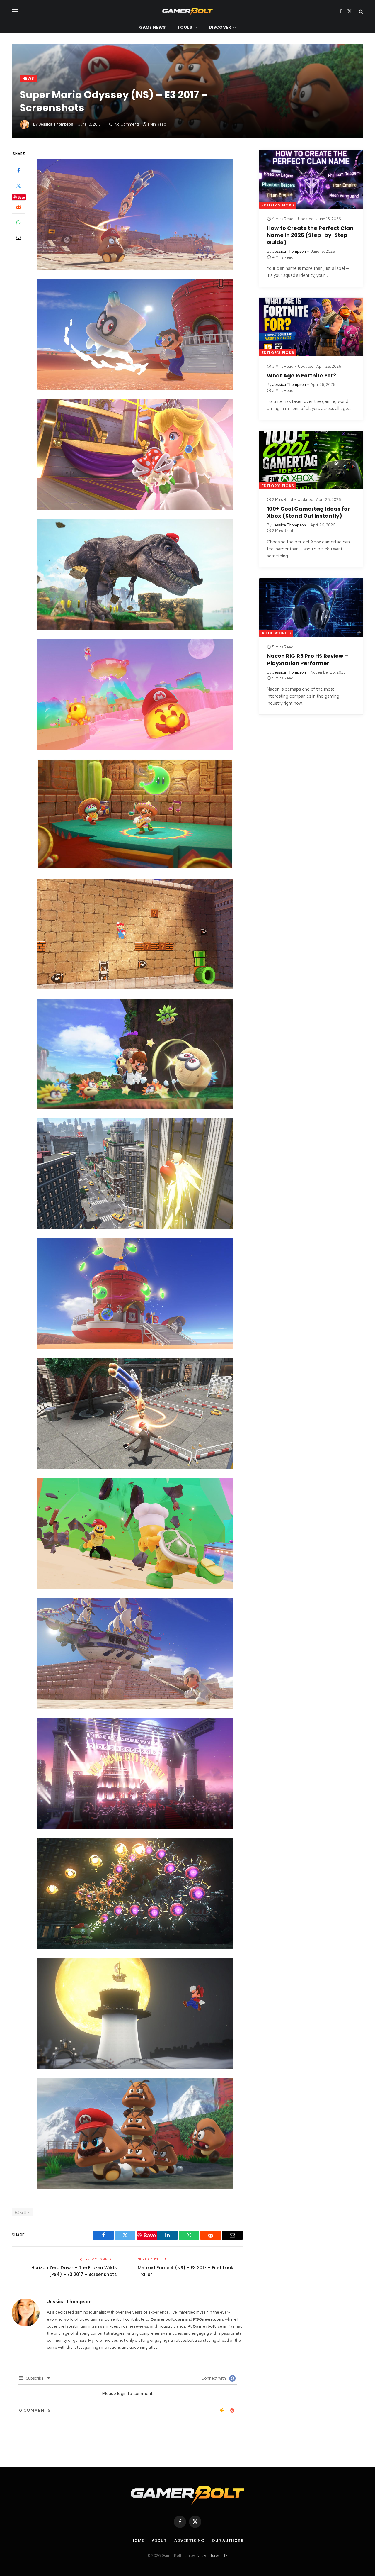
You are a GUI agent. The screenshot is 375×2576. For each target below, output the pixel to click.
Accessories (276, 633)
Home (138, 2541)
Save (21, 197)
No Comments (127, 124)
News (28, 78)
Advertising (189, 2541)
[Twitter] (18, 186)
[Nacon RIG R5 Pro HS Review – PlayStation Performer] (311, 607)
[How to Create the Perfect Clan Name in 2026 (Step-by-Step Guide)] (311, 179)
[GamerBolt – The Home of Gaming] (187, 11)
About (160, 2541)
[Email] (18, 238)
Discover (220, 27)
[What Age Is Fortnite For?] (311, 327)
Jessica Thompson (56, 124)
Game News (152, 27)
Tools (185, 27)
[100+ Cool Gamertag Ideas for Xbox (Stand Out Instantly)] (311, 460)
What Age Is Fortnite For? (301, 376)
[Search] (360, 11)
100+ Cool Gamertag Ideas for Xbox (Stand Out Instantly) (308, 512)
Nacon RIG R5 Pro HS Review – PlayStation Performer (307, 660)
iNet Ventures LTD (211, 2556)
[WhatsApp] (18, 222)
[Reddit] (18, 207)
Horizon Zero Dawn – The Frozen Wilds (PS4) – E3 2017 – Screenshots (74, 2271)
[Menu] (15, 11)
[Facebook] (18, 170)
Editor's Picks (278, 205)
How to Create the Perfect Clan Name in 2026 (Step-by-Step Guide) (310, 235)
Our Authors (228, 2541)
